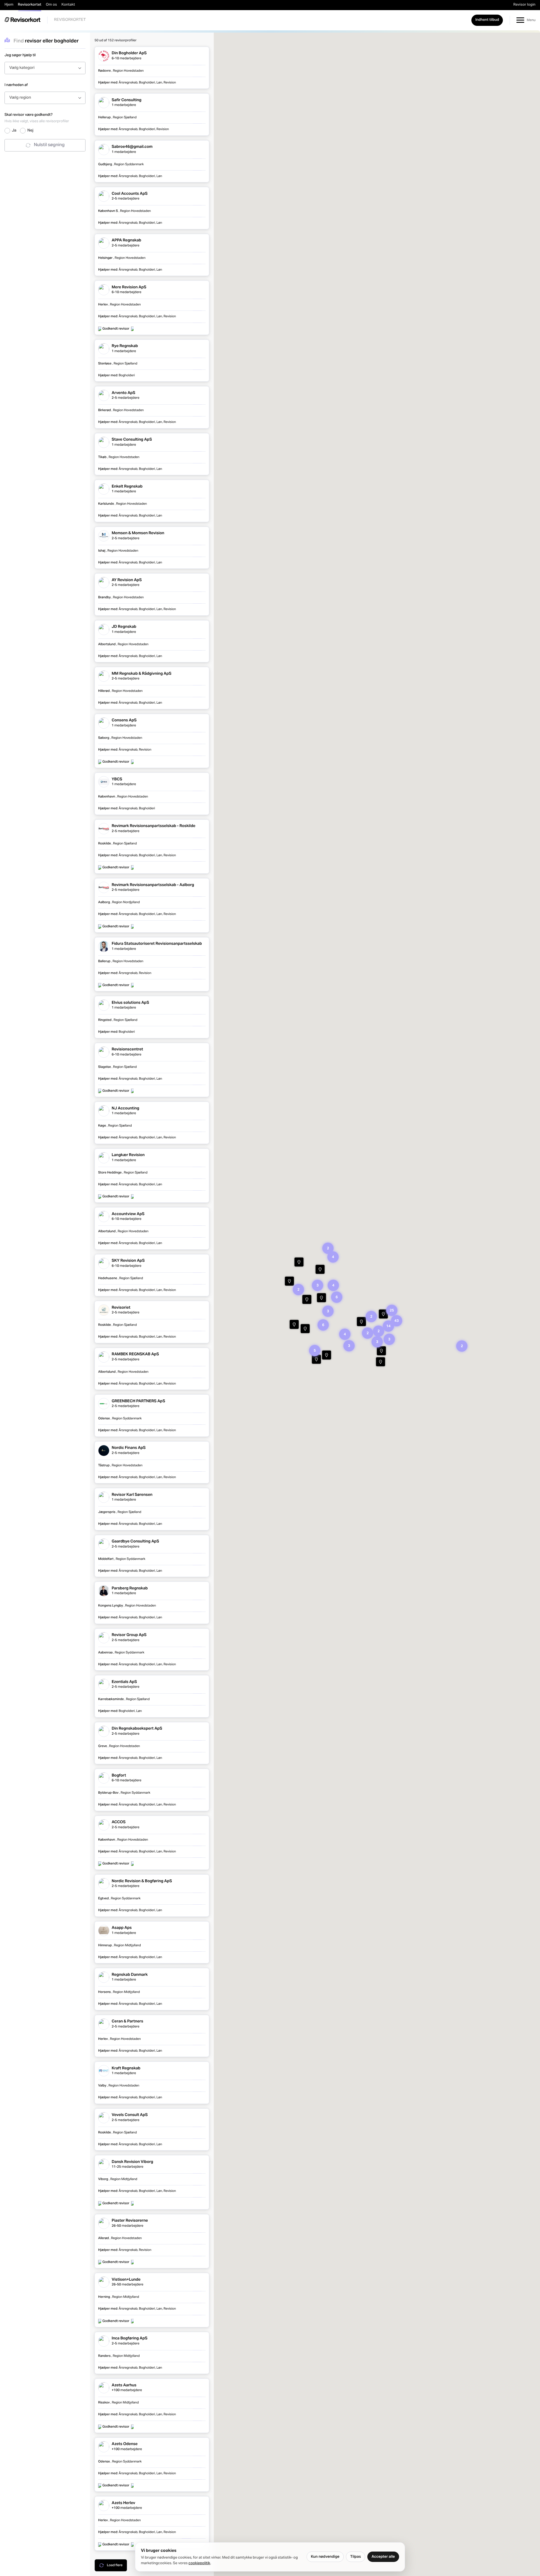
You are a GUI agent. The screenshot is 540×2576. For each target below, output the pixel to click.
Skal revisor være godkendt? (37, 117)
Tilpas (355, 2557)
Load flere (115, 2565)
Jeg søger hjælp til (20, 55)
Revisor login (524, 5)
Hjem (9, 5)
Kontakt (68, 5)
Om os (51, 5)
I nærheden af (16, 85)
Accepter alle (383, 2557)
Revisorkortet (30, 5)
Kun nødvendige (325, 2557)
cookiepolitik (199, 2563)
